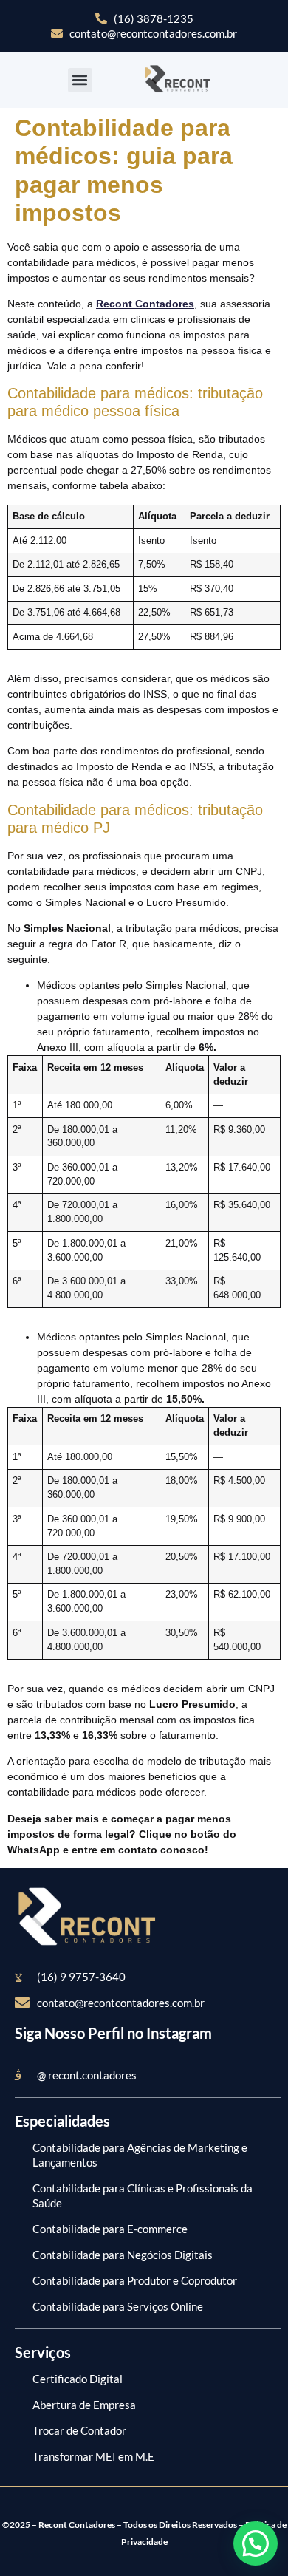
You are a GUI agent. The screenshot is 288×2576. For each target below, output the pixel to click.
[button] (80, 80)
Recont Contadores (145, 304)
